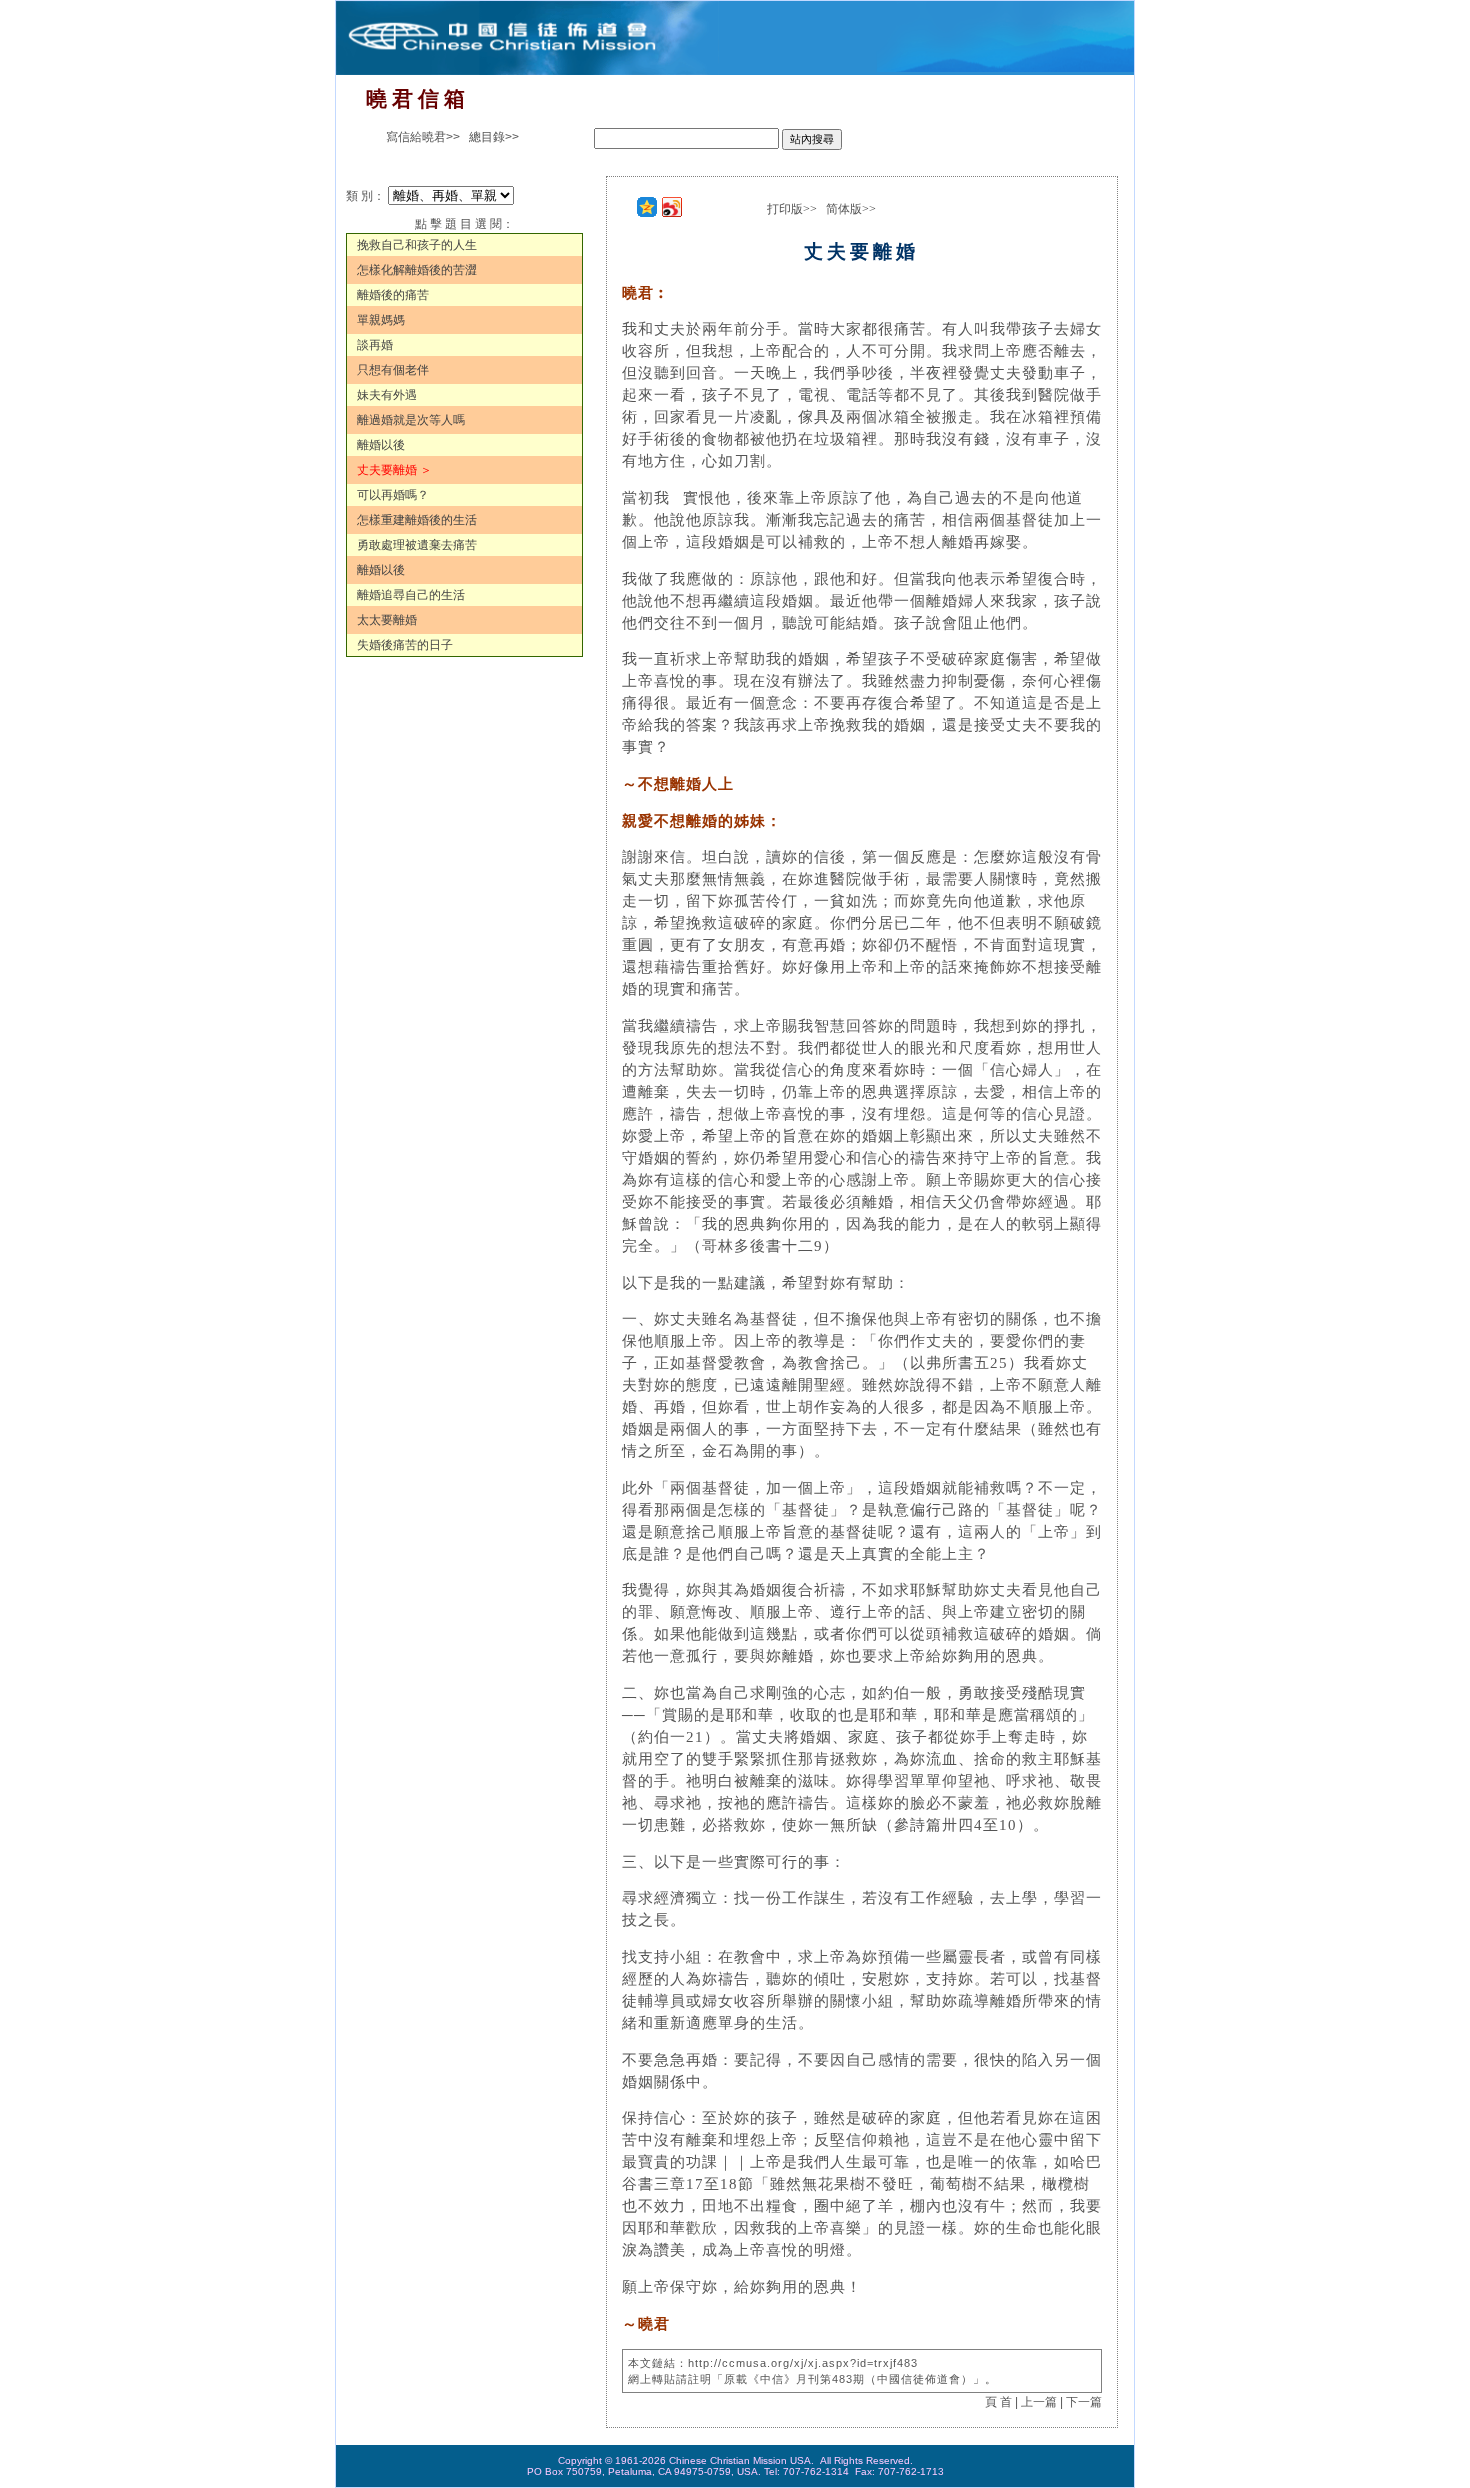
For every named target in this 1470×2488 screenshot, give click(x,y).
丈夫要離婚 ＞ (394, 470)
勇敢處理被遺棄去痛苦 (417, 545)
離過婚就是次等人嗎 (411, 420)
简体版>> (851, 209)
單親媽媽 (381, 320)
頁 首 (998, 2402)
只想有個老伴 (393, 370)
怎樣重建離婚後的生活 (417, 520)
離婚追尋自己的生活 (411, 595)
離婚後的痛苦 (393, 295)
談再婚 (375, 345)
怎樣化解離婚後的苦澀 (417, 270)
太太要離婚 (387, 620)
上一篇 (1039, 2402)
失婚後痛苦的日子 (405, 645)
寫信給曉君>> (423, 137)
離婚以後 (381, 445)
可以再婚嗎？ (393, 495)
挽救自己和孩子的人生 (417, 245)
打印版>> (792, 209)
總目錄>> (494, 137)
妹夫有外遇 (387, 395)
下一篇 (1084, 2402)
